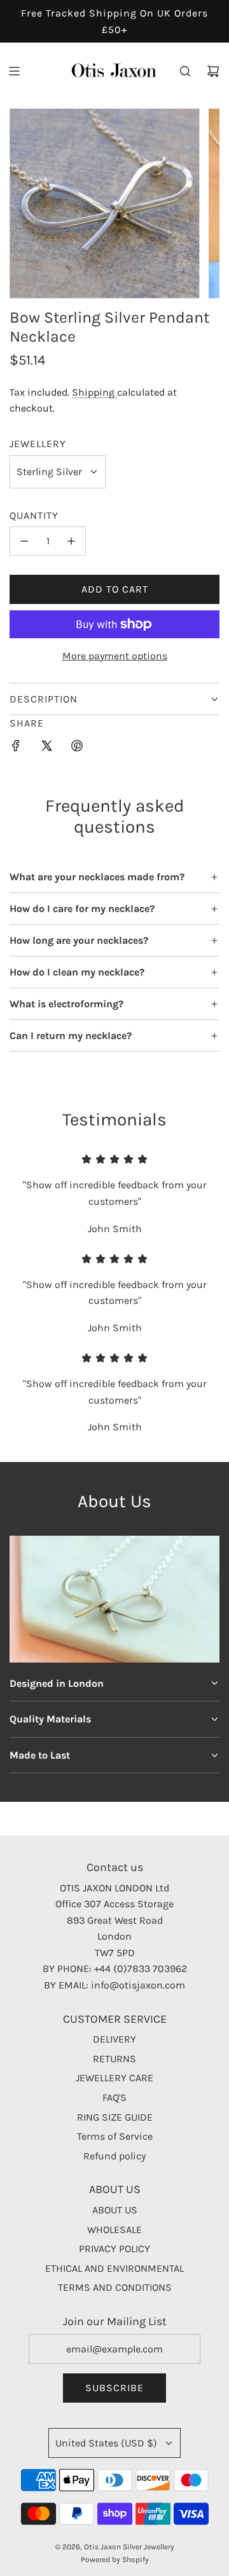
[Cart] (213, 71)
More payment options (115, 656)
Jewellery (38, 444)
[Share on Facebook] (16, 748)
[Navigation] (14, 71)
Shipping (94, 392)
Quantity (34, 515)
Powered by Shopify (115, 2559)
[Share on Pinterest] (77, 748)
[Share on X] (46, 748)
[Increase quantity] (71, 541)
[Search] (185, 71)
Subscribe (114, 2388)
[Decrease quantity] (24, 541)
